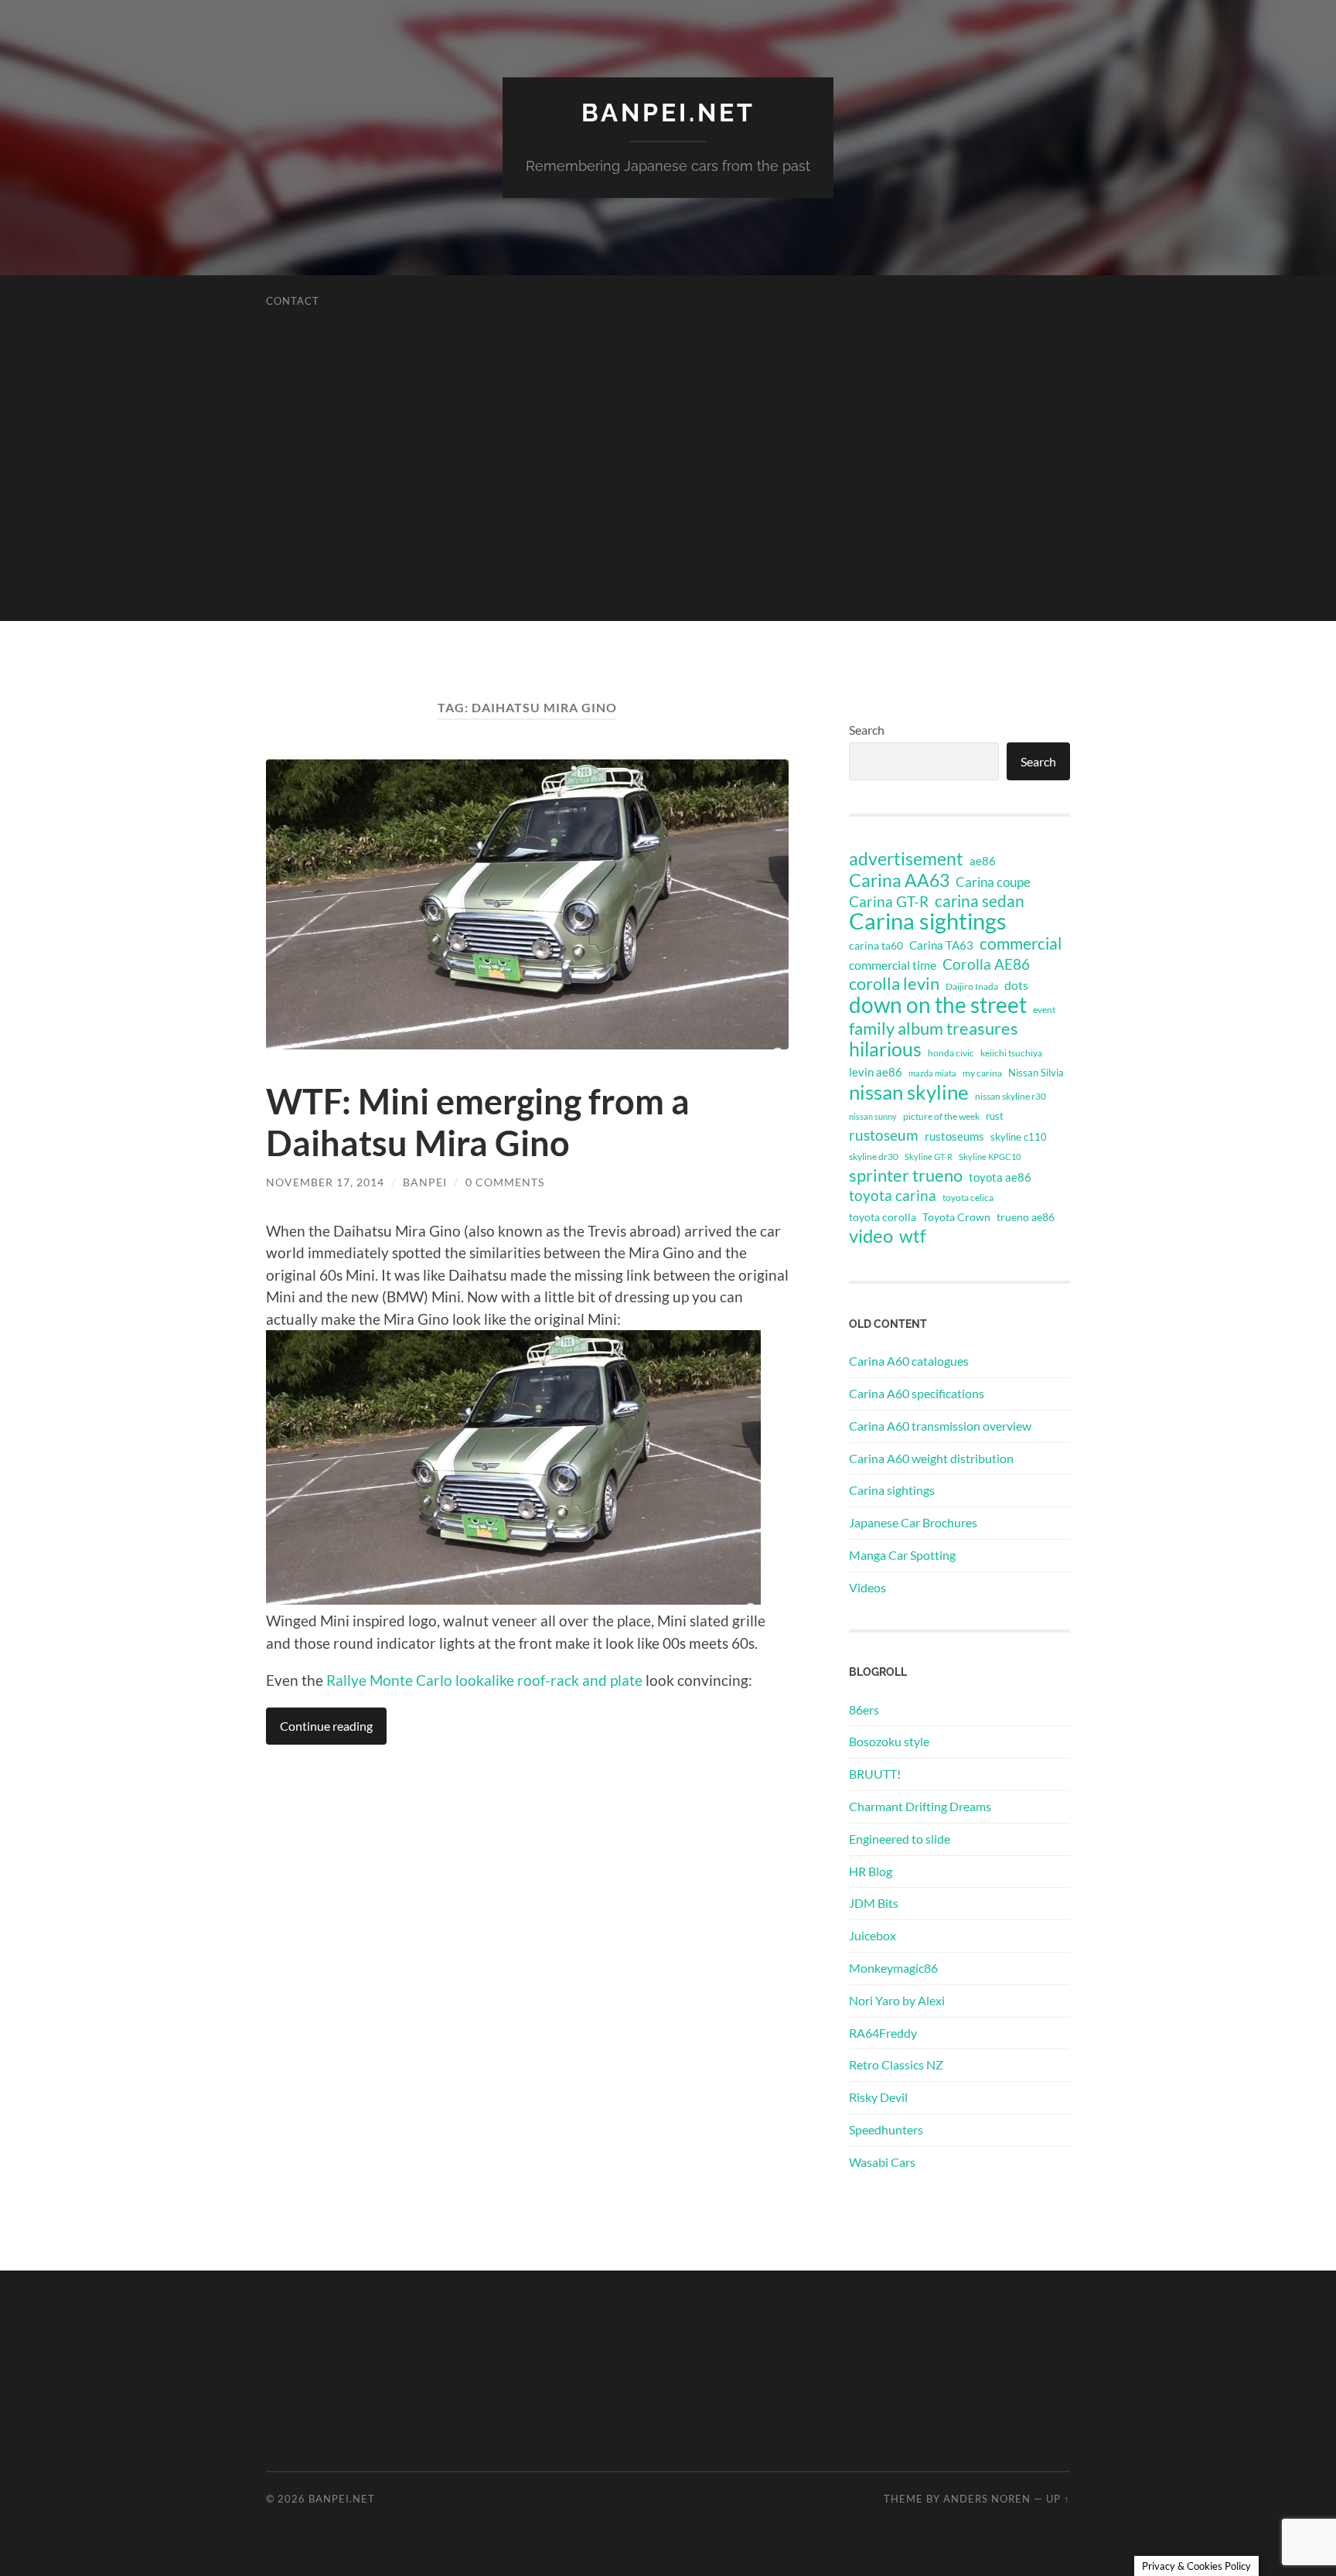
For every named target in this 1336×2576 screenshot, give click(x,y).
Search (867, 730)
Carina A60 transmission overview (940, 1426)
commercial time (893, 965)
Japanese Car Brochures (913, 1522)
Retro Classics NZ (896, 2064)
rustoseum (884, 1135)
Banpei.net (668, 113)
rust (995, 1116)
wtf (913, 1236)
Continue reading (326, 1726)
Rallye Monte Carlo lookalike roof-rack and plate (484, 1680)
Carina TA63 (941, 945)
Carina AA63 (899, 880)
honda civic (951, 1053)
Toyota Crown (956, 1217)
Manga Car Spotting (902, 1555)
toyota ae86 (1000, 1177)
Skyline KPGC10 (990, 1157)
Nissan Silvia (1036, 1073)
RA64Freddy (883, 2033)
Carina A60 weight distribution (931, 1458)
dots (1016, 985)
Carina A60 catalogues (909, 1361)
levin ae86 (876, 1072)
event (1044, 1010)
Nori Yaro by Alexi (897, 2000)
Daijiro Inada (972, 986)
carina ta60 (876, 945)
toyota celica (968, 1198)
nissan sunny (873, 1116)
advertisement (906, 859)
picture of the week (941, 1116)
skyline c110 (1019, 1137)
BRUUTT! (875, 1774)
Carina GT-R (889, 902)
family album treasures (934, 1029)
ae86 (983, 861)
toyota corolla (883, 1217)
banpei (425, 1182)
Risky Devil (878, 2097)
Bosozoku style (889, 1741)
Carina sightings (928, 921)
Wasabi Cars (882, 2162)
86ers (864, 1709)
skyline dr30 (874, 1157)
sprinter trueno (906, 1175)
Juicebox (872, 1935)
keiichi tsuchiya (1011, 1053)
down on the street (938, 1005)
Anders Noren (987, 2499)
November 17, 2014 (325, 1182)
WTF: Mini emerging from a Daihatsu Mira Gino (478, 1122)
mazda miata (932, 1073)
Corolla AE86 (986, 964)
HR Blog (871, 1871)
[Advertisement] (668, 513)
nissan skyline (909, 1092)
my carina (982, 1073)
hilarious (885, 1049)
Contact (293, 301)
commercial (1021, 943)
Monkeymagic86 (893, 1968)
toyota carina (893, 1195)
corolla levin (894, 984)
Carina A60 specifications (917, 1393)
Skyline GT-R (929, 1157)
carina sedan (980, 901)
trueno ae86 (1026, 1217)
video (871, 1236)
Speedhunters (886, 2129)
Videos (867, 1587)
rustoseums (954, 1136)
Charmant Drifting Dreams (920, 1806)
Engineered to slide (900, 1839)
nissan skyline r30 (1011, 1096)
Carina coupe (993, 882)
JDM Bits (874, 1903)
